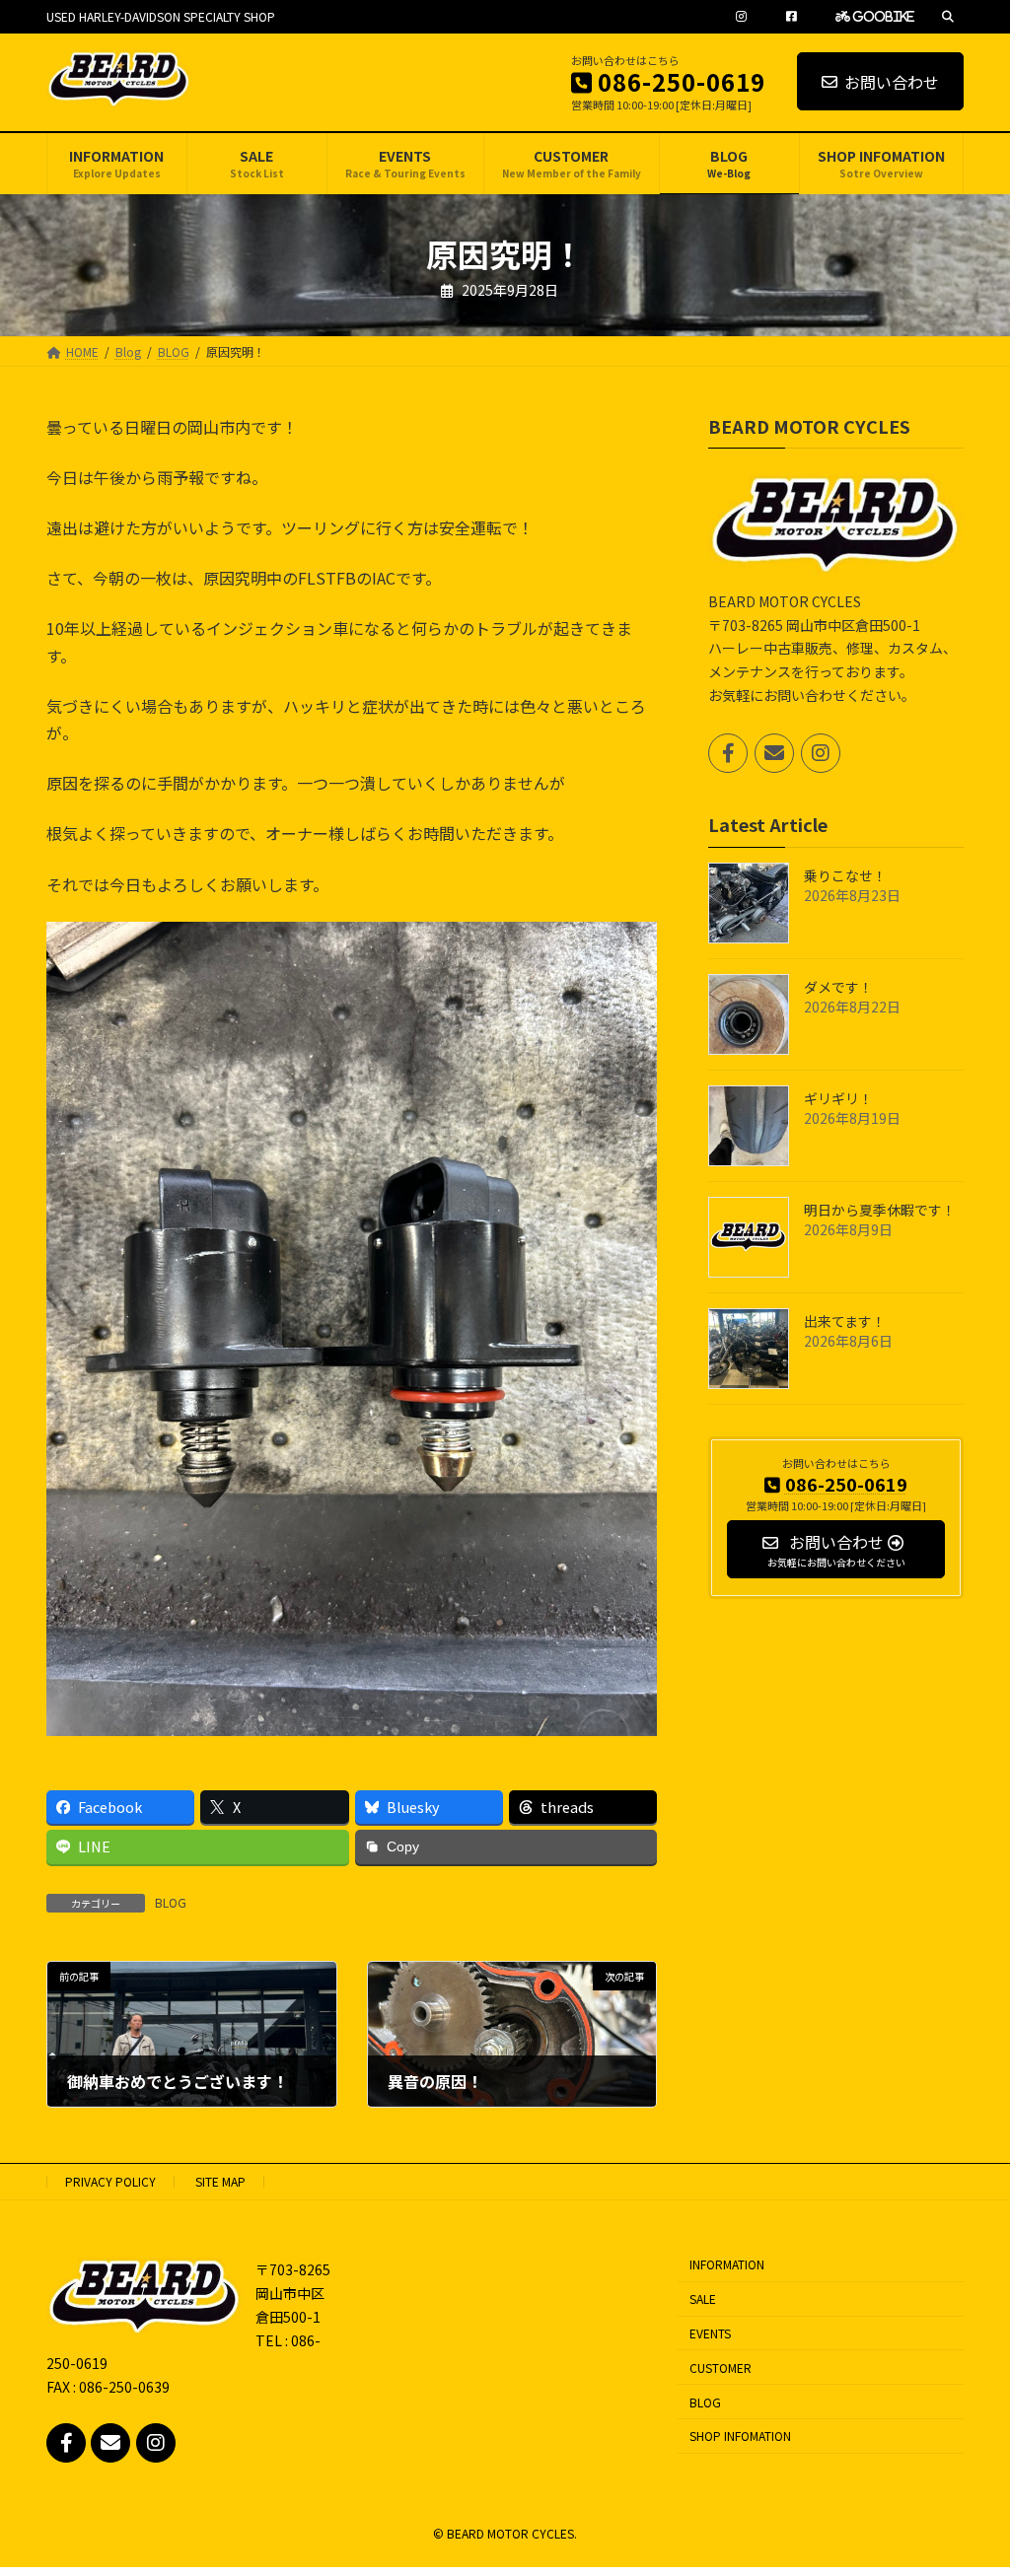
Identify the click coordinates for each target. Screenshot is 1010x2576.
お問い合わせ (892, 82)
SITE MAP (220, 2181)
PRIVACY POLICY (110, 2181)
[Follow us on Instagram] (821, 753)
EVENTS (710, 2333)
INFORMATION (727, 2265)
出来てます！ (845, 1320)
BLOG (171, 1902)
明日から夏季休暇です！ (880, 1209)
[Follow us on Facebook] (728, 753)
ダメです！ (838, 986)
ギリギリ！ (838, 1097)
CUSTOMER (721, 2367)
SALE (703, 2298)
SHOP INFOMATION (740, 2436)
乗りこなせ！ (845, 874)
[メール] (774, 753)
